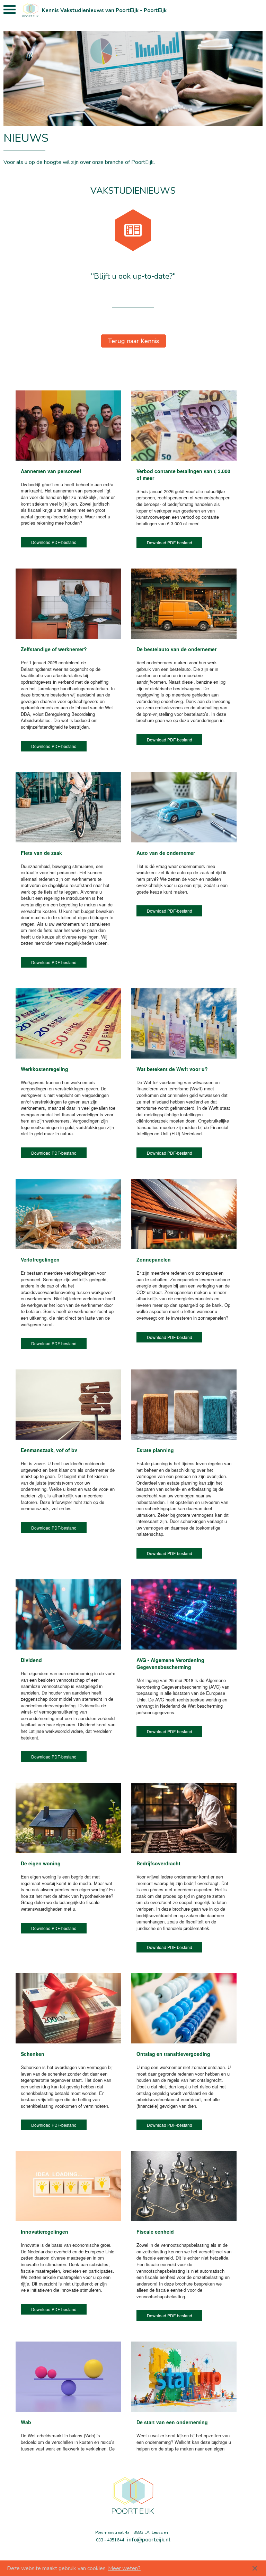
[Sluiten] (255, 2568)
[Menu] (10, 11)
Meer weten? (124, 2568)
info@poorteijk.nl (149, 2540)
